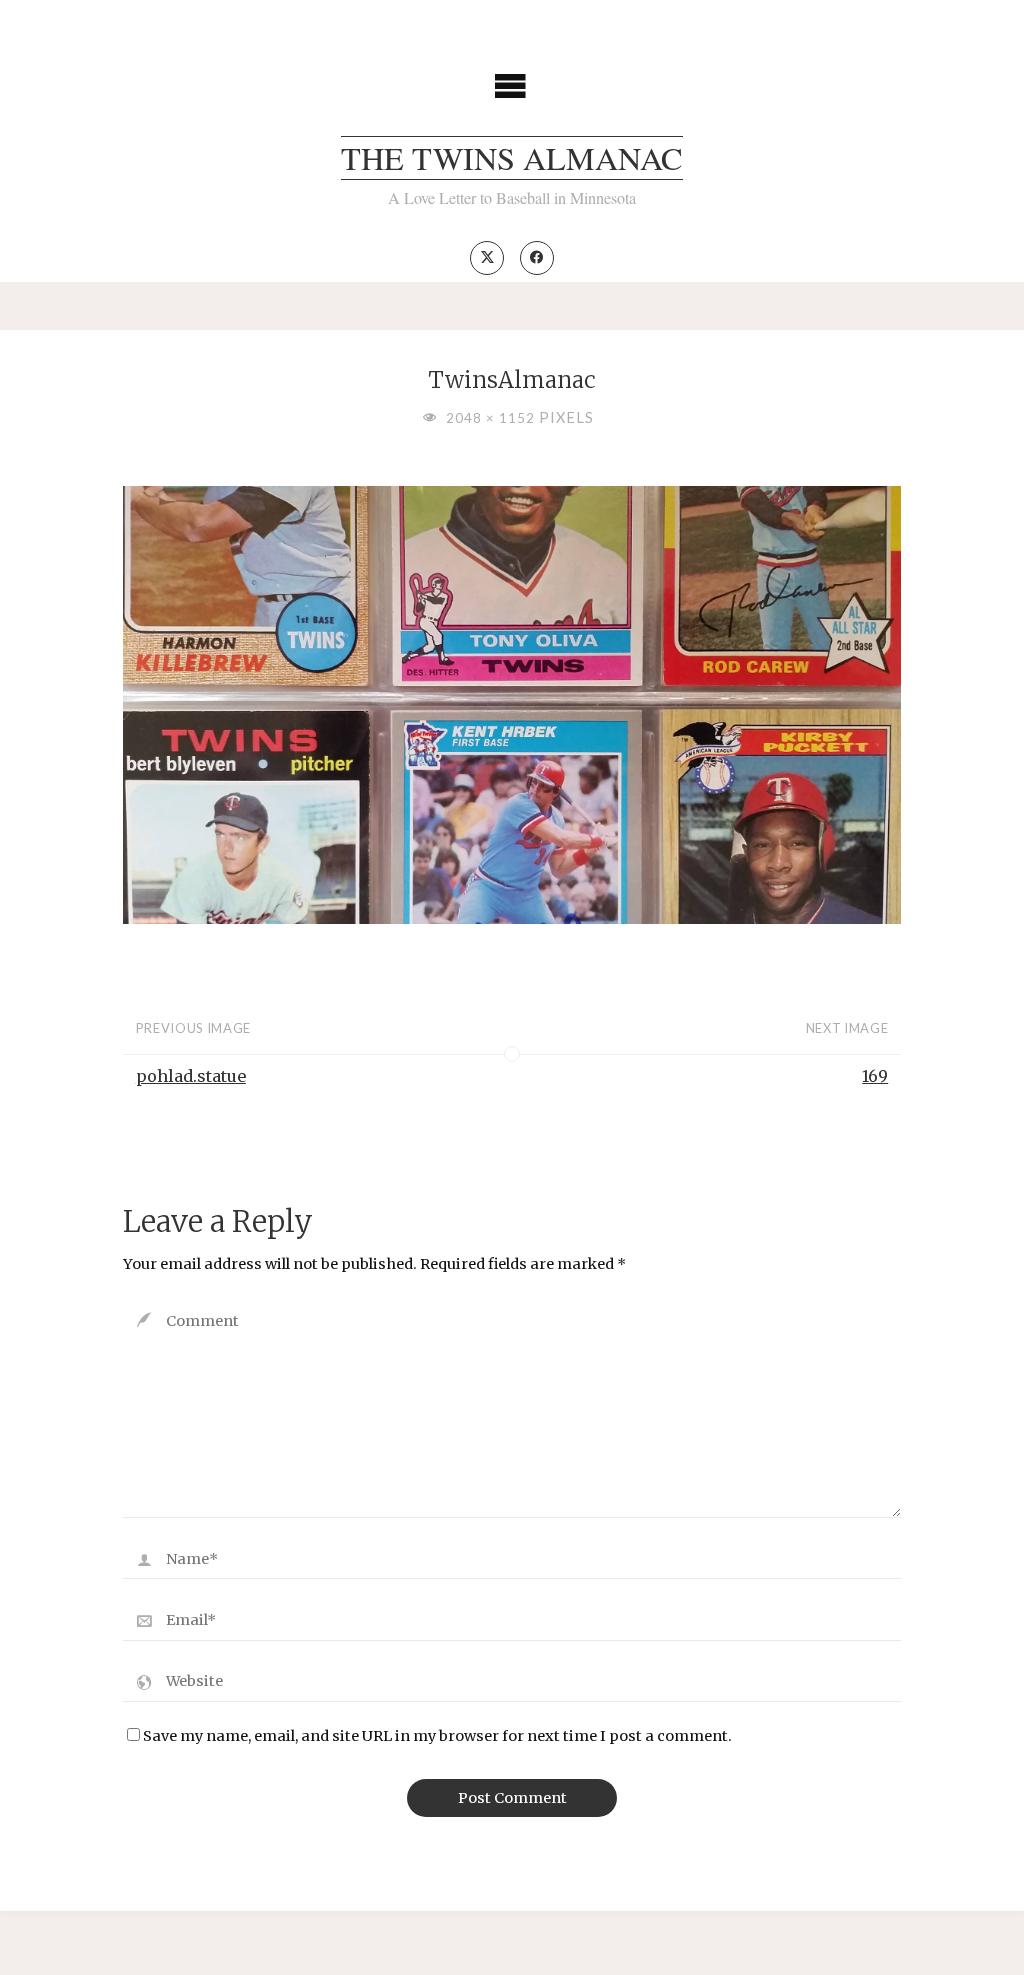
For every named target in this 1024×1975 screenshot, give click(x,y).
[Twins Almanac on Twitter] (487, 258)
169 (875, 1076)
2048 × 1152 (492, 418)
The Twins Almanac (512, 157)
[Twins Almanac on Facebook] (537, 258)
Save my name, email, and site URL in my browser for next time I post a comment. (437, 1736)
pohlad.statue (191, 1076)
